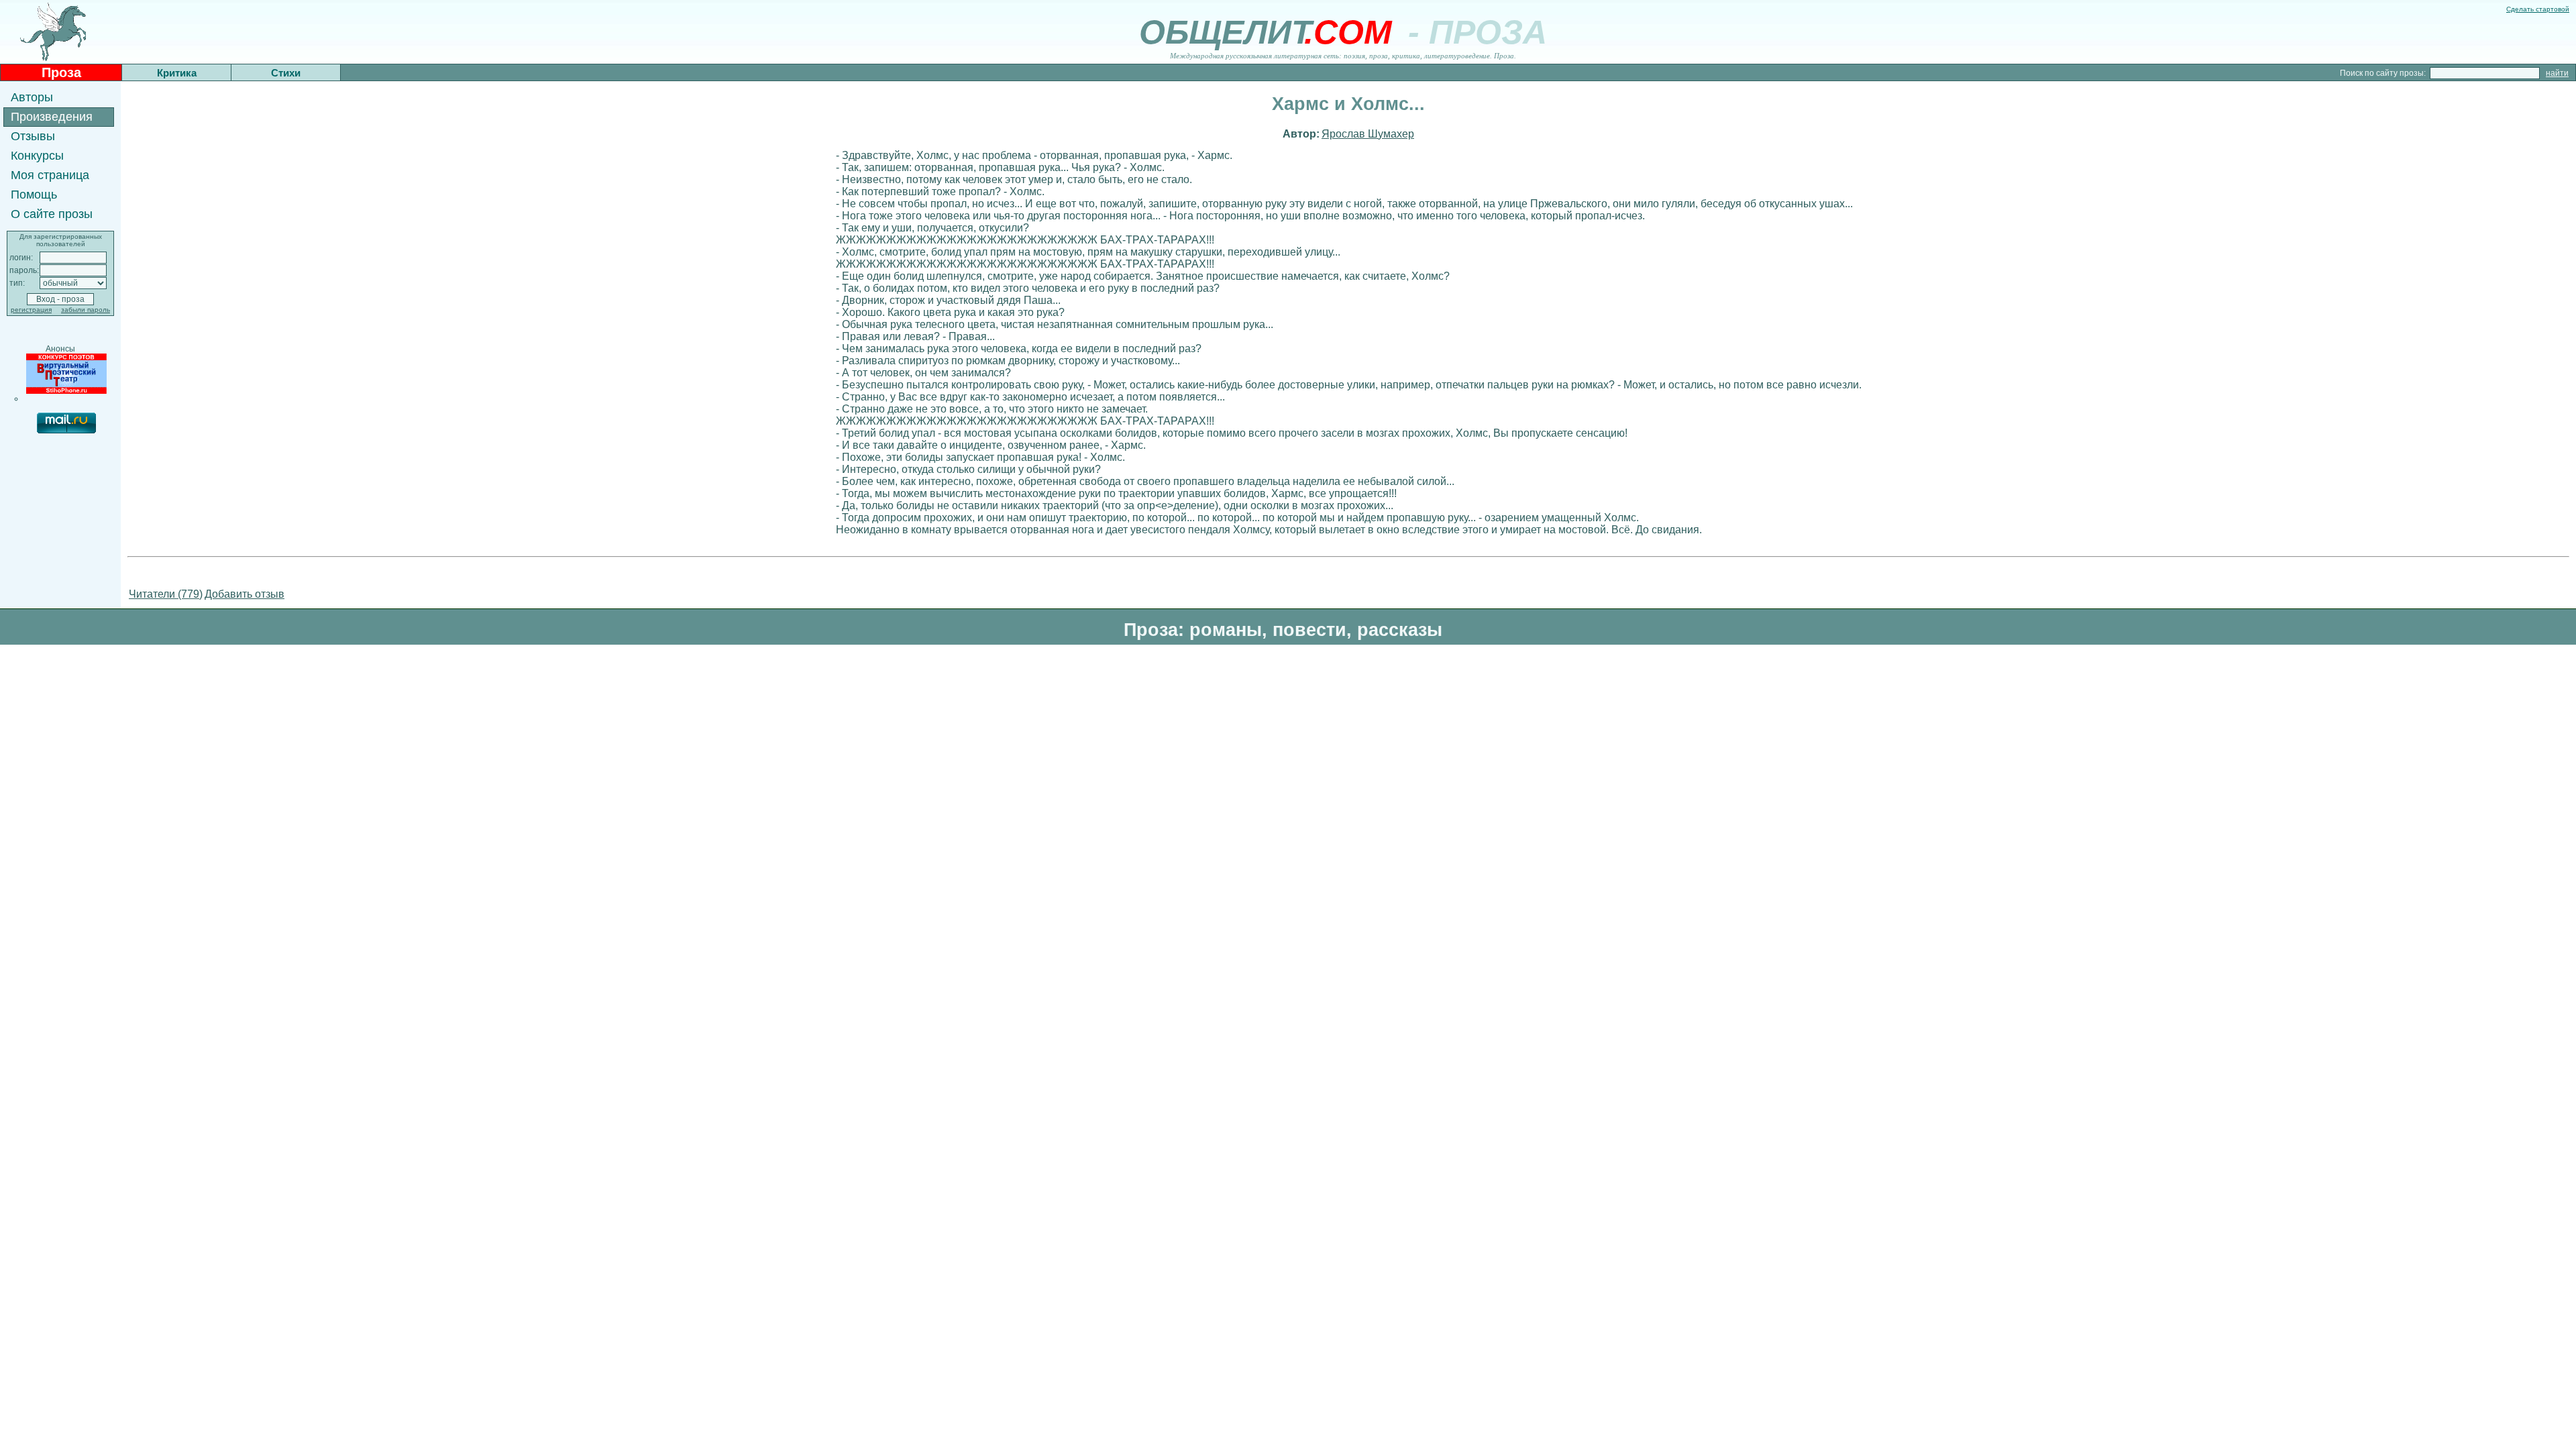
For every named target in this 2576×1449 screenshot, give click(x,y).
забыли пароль (86, 310)
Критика (177, 73)
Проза (61, 72)
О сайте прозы (52, 214)
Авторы (32, 97)
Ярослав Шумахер (1368, 134)
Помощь (34, 195)
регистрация (31, 310)
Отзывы (33, 136)
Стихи (286, 73)
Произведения (52, 117)
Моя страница (50, 175)
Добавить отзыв (245, 594)
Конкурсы (37, 156)
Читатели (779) (166, 594)
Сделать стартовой (2538, 9)
